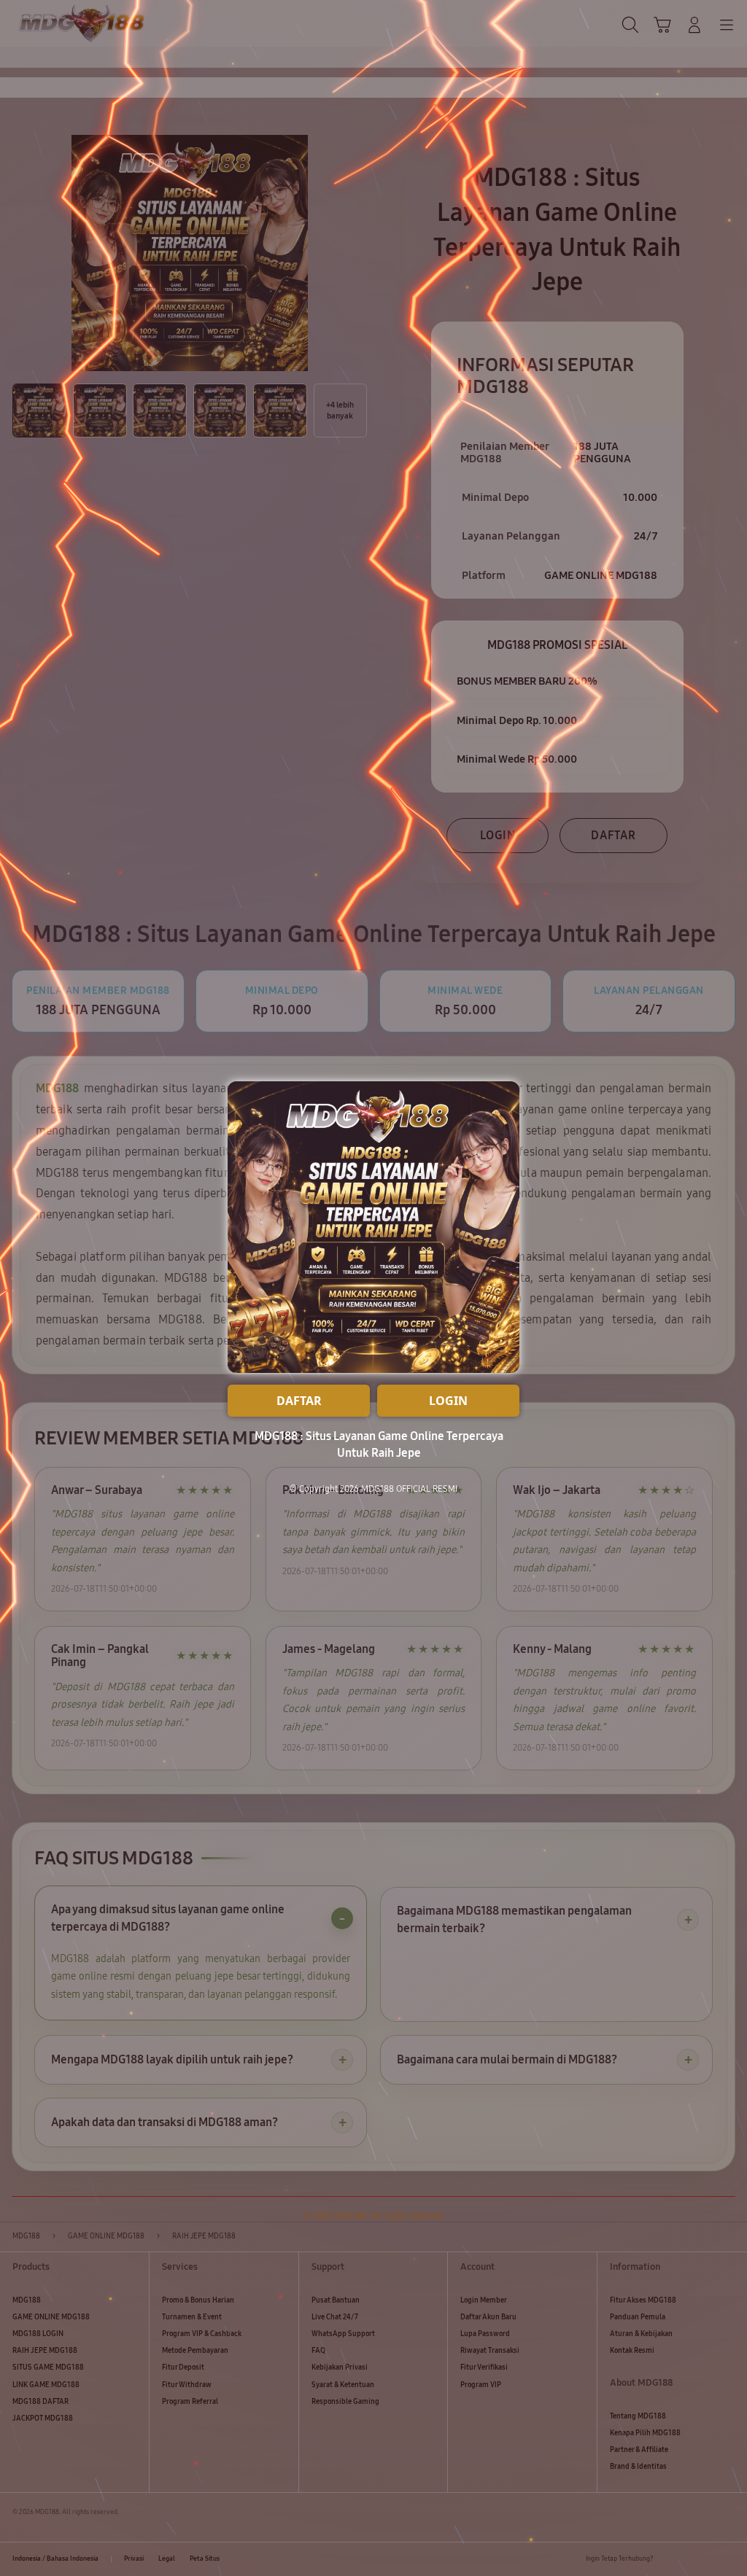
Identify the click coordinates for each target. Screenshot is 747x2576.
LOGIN (448, 1401)
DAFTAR (299, 1401)
